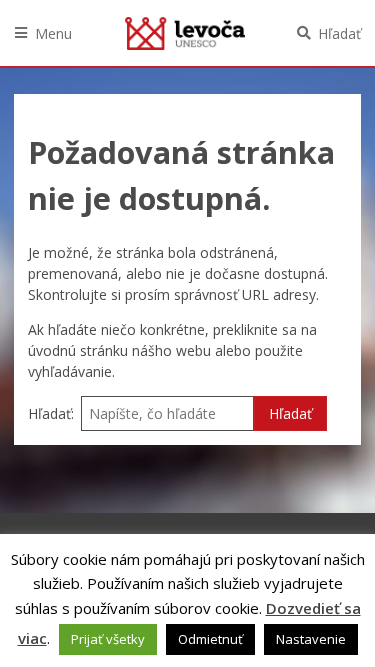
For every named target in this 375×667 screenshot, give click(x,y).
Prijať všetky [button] (108, 639)
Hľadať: (51, 413)
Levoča (185, 33)
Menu (53, 33)
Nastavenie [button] (311, 639)
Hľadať (339, 33)
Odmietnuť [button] (210, 639)
